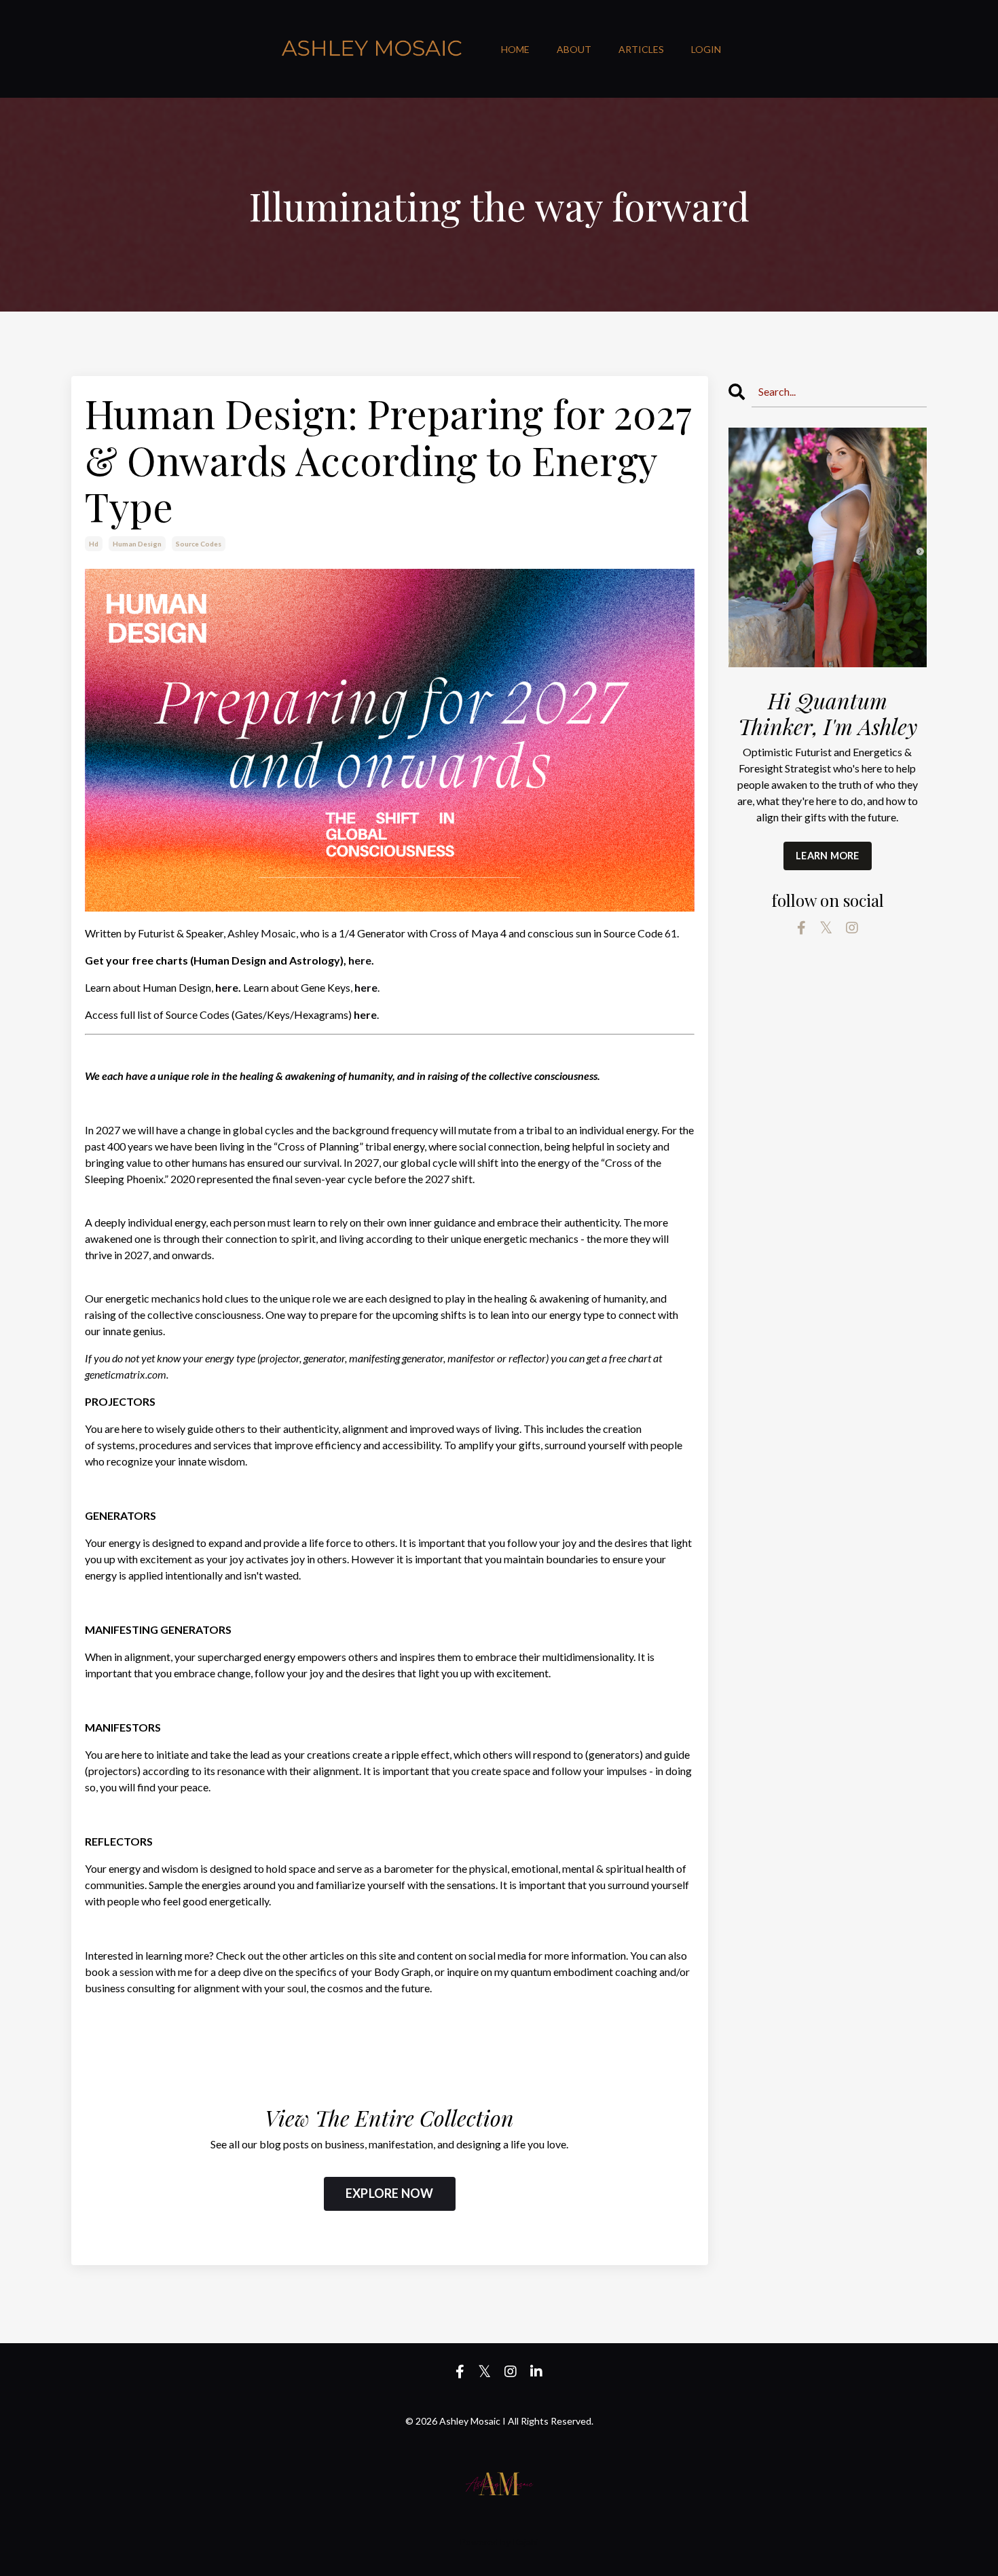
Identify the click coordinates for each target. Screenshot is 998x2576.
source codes (199, 544)
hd (94, 544)
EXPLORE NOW (390, 2193)
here (360, 960)
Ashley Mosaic (262, 933)
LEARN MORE (828, 856)
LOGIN (706, 49)
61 (671, 933)
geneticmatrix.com (126, 1374)
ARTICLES (641, 49)
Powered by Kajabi (499, 2542)
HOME (515, 49)
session (136, 1972)
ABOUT (574, 49)
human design (137, 544)
